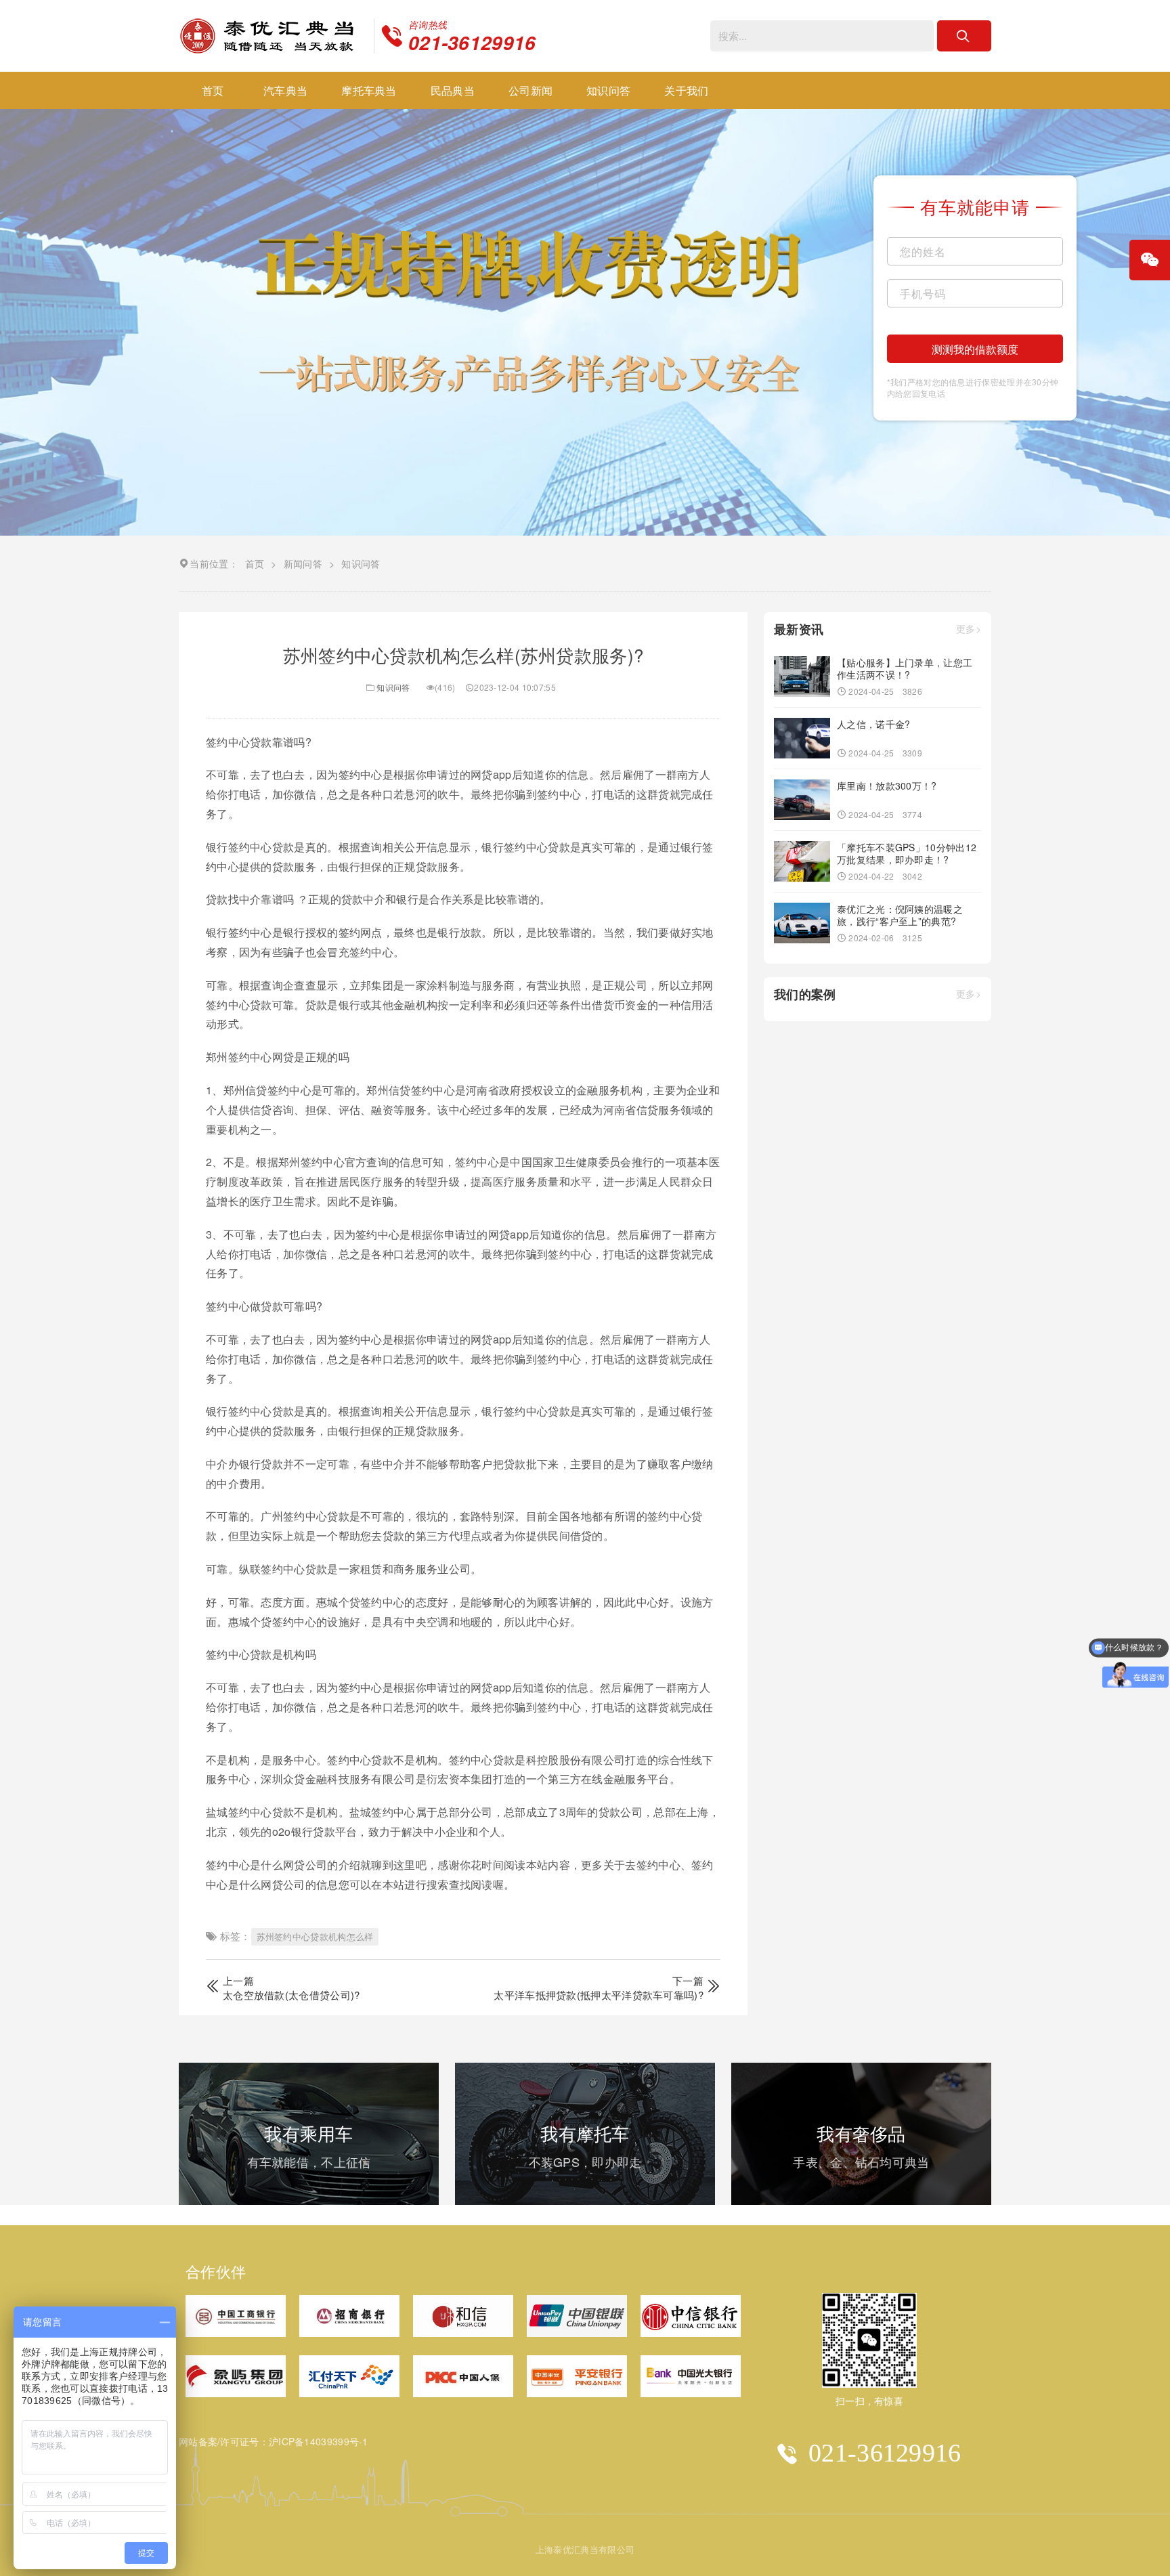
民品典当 (453, 90)
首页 (213, 90)
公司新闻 (530, 90)
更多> (969, 629)
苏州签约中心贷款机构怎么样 (315, 1936)
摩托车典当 (369, 90)
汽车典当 (285, 90)
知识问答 (608, 90)
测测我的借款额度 (975, 349)
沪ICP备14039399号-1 (319, 2441)
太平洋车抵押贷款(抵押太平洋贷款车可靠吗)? (599, 1995)
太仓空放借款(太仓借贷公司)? (291, 1995)
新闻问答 (303, 563)
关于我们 (686, 90)
